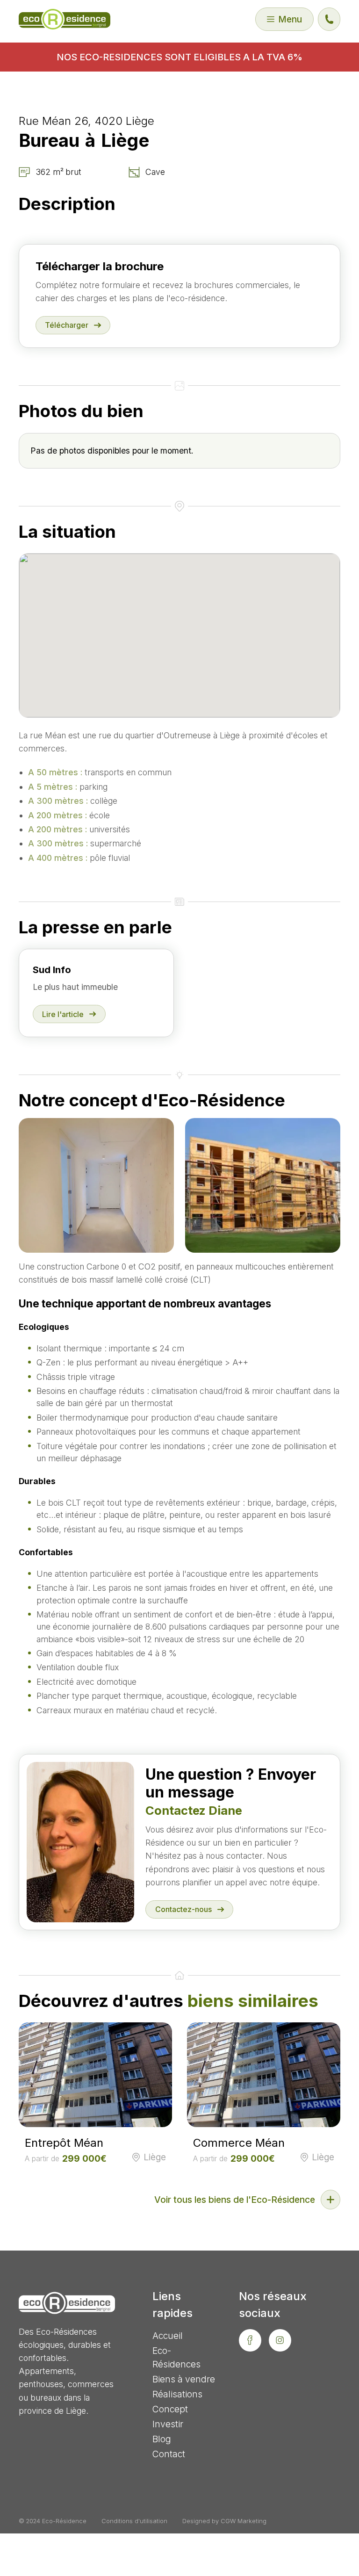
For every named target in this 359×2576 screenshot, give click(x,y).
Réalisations (177, 2394)
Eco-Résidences (176, 2357)
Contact (169, 2454)
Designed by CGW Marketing (224, 2521)
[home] (65, 19)
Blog (162, 2439)
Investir (168, 2424)
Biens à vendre (184, 2379)
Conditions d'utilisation (134, 2521)
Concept (170, 2409)
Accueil (168, 2336)
